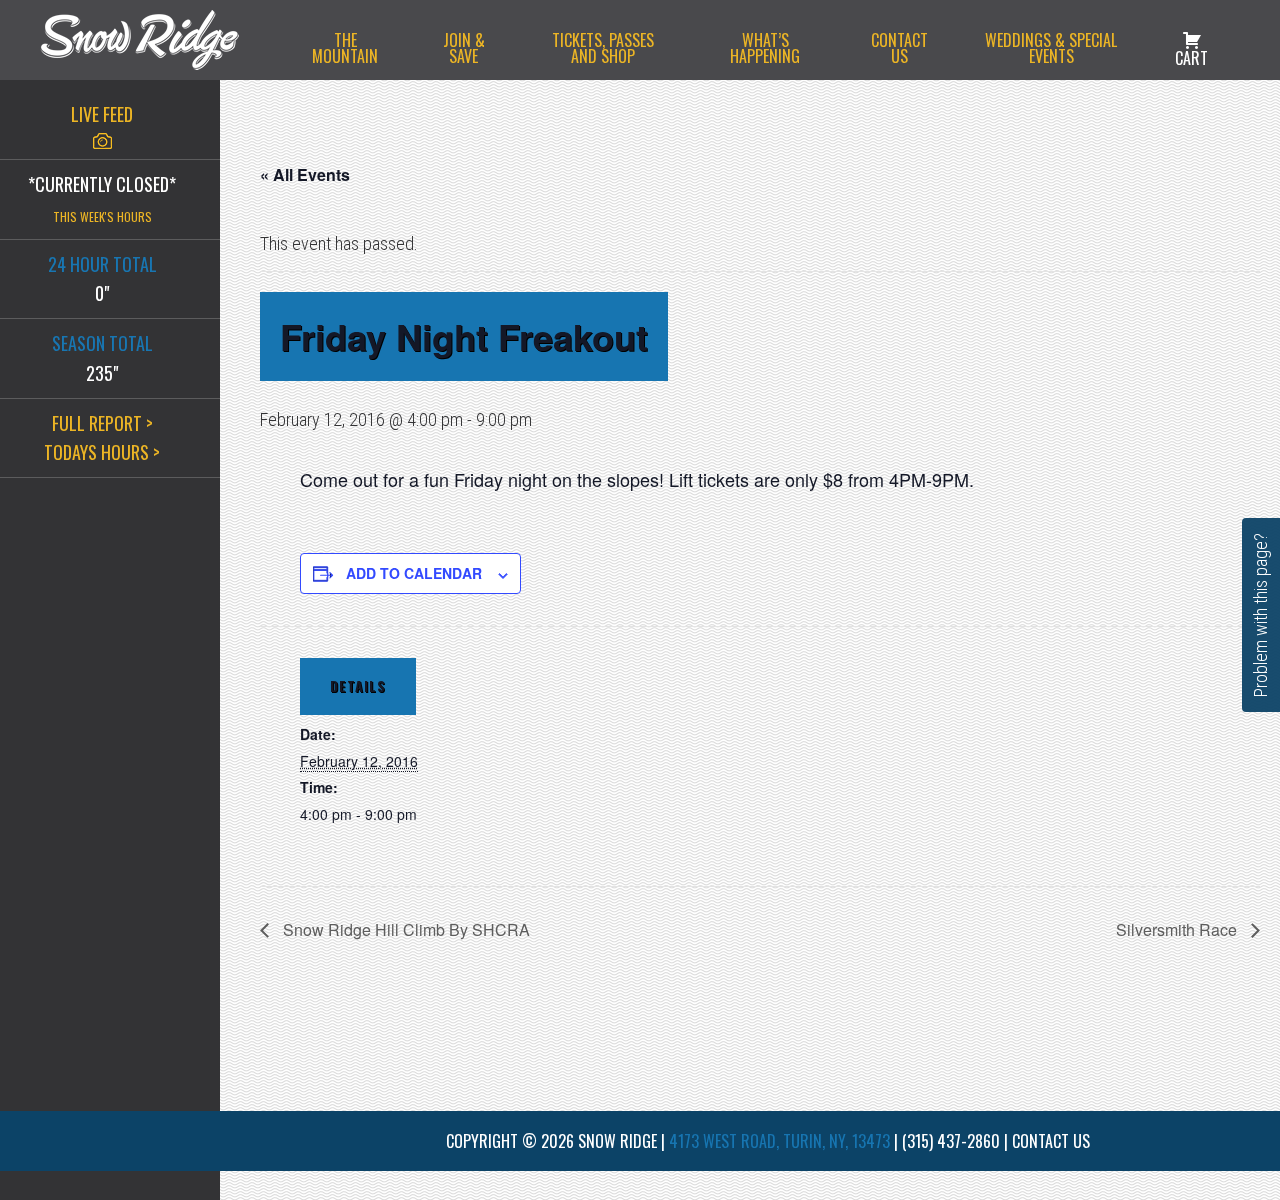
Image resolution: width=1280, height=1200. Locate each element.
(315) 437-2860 (951, 1141)
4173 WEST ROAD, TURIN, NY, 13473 (779, 1141)
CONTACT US (1051, 1141)
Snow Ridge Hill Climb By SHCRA (404, 929)
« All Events (305, 174)
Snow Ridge (160, 40)
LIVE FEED (102, 114)
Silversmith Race (1178, 929)
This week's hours (102, 216)
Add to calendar (414, 573)
